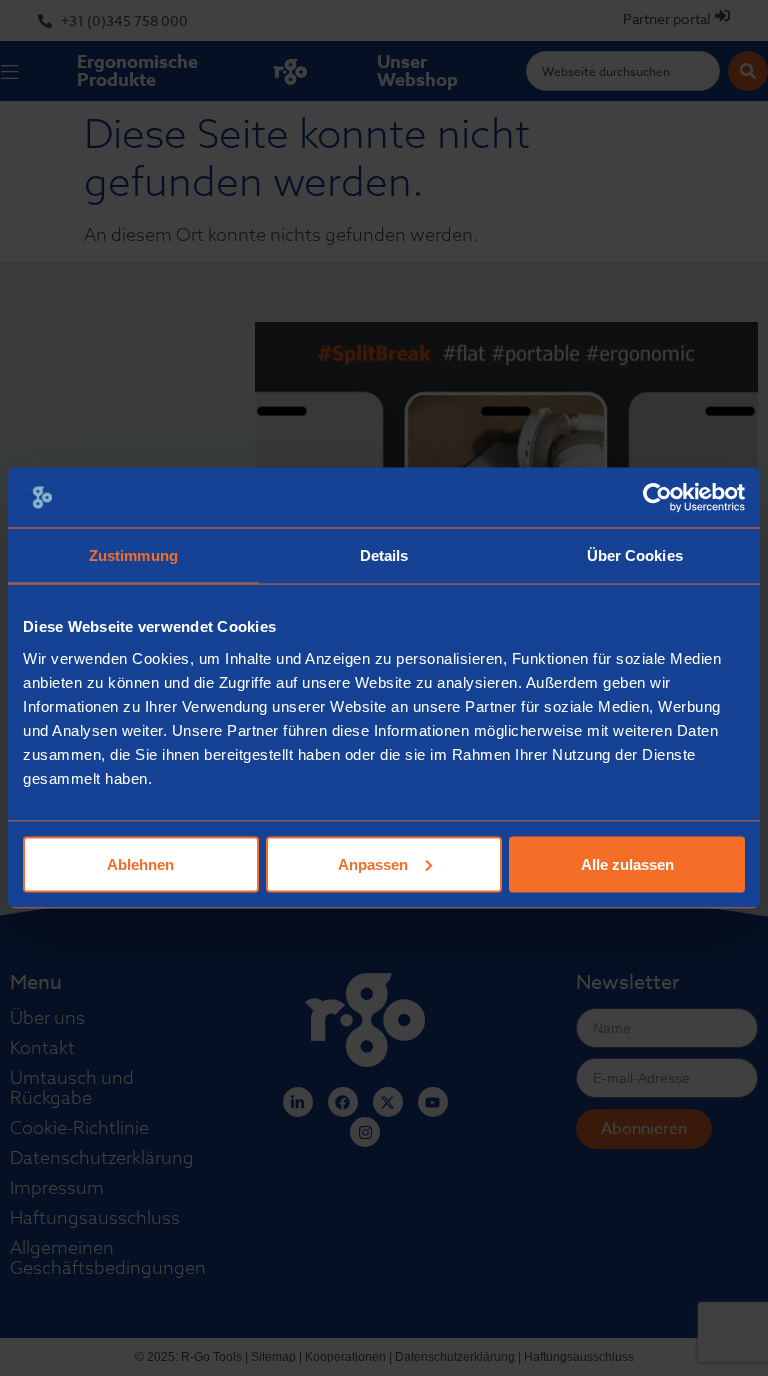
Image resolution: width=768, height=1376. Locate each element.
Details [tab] (384, 555)
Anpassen (373, 863)
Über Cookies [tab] (635, 555)
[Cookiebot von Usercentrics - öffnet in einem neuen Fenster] (657, 498)
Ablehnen (140, 863)
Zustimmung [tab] (133, 555)
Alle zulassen (627, 863)
